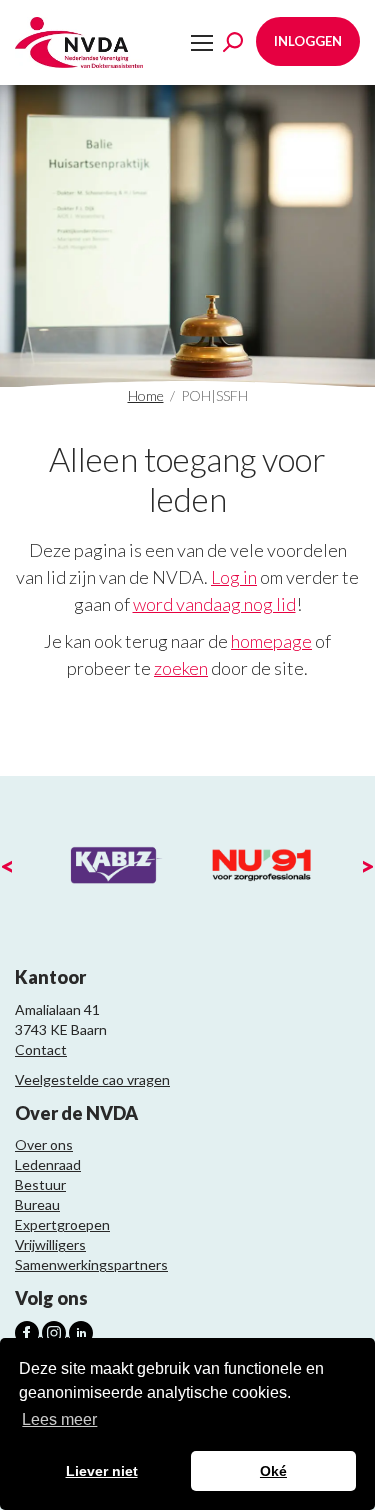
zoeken (181, 668)
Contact (41, 1049)
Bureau (37, 1204)
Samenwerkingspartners (91, 1264)
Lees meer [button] (59, 1419)
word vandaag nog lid (214, 604)
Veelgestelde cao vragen (92, 1079)
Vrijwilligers (50, 1244)
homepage (271, 641)
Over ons (44, 1144)
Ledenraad (48, 1164)
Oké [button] (273, 1471)
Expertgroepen (62, 1224)
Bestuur (40, 1184)
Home (146, 395)
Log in (234, 577)
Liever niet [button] (102, 1471)
